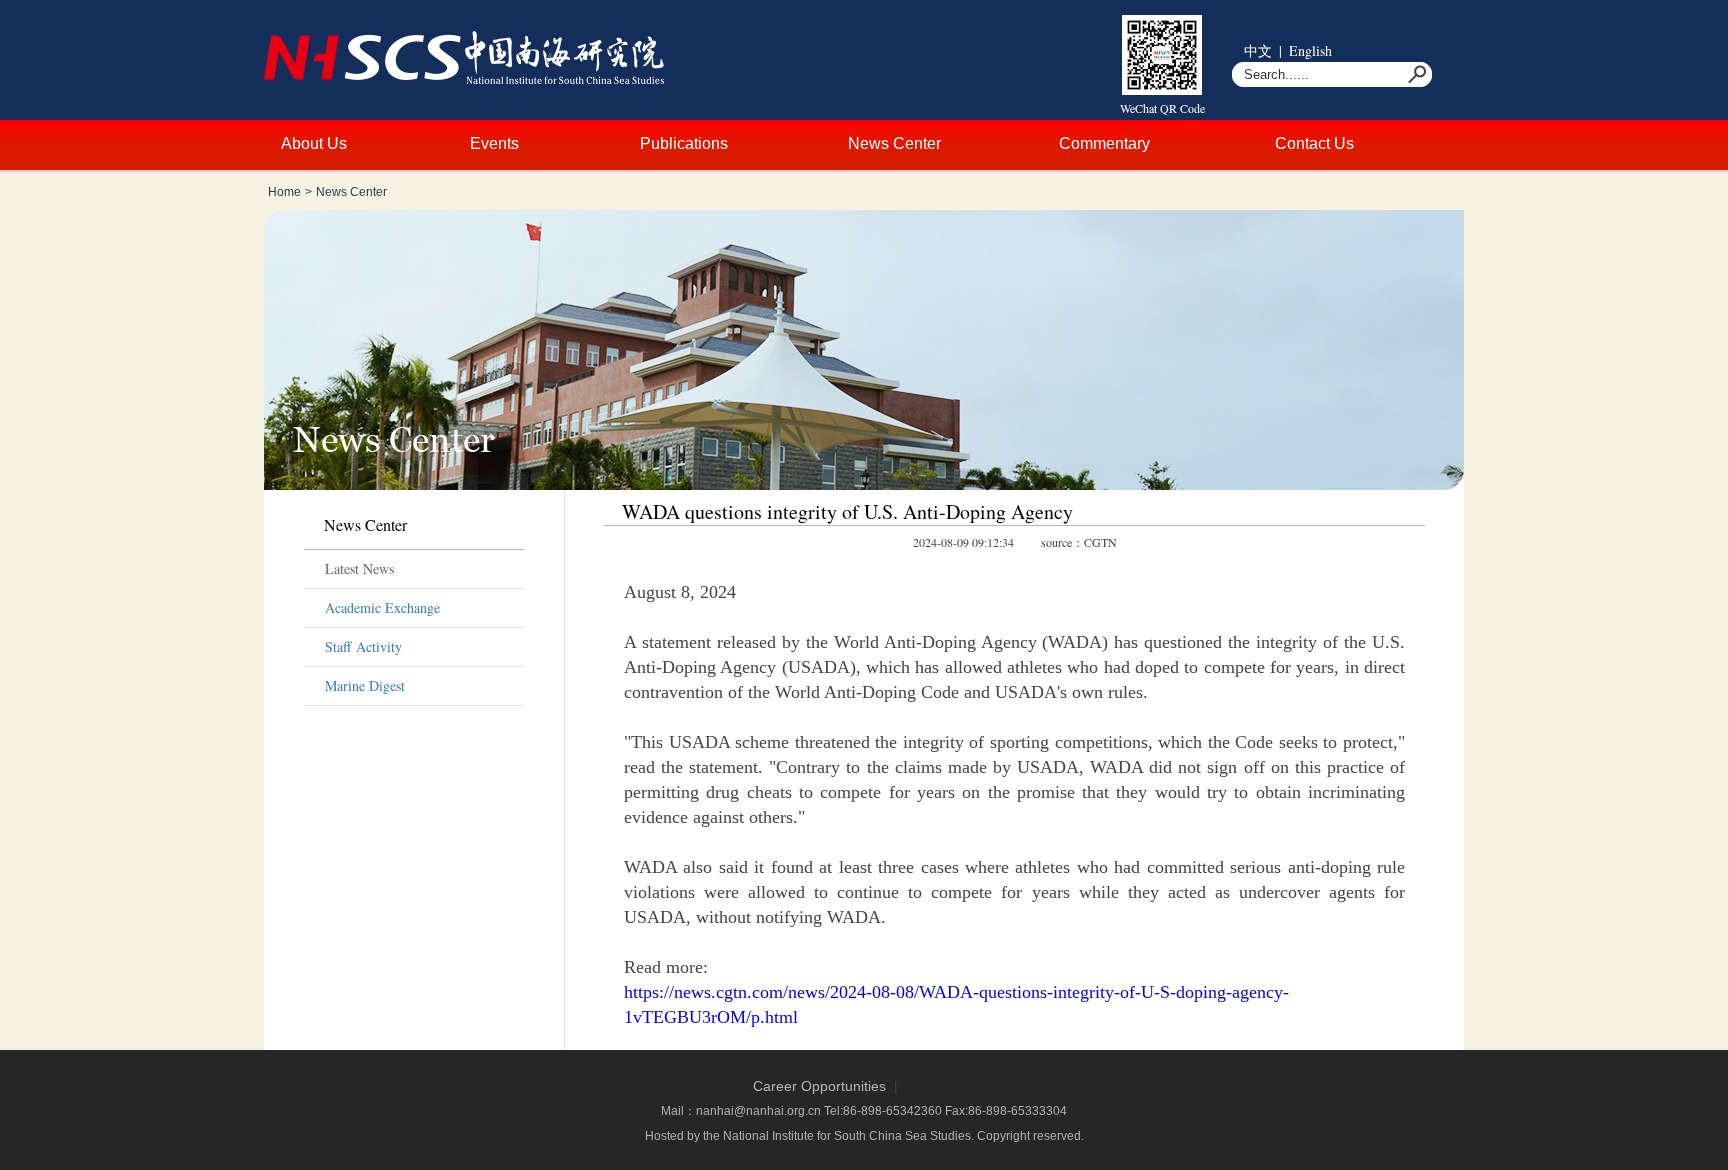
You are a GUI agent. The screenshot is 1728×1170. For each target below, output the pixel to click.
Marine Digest (365, 685)
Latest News (359, 568)
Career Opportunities (819, 1086)
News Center (894, 143)
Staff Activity (363, 646)
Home (284, 192)
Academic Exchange (382, 607)
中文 (1258, 50)
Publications (684, 143)
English (1310, 50)
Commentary (1104, 143)
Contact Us (1314, 143)
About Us (314, 143)
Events (494, 143)
